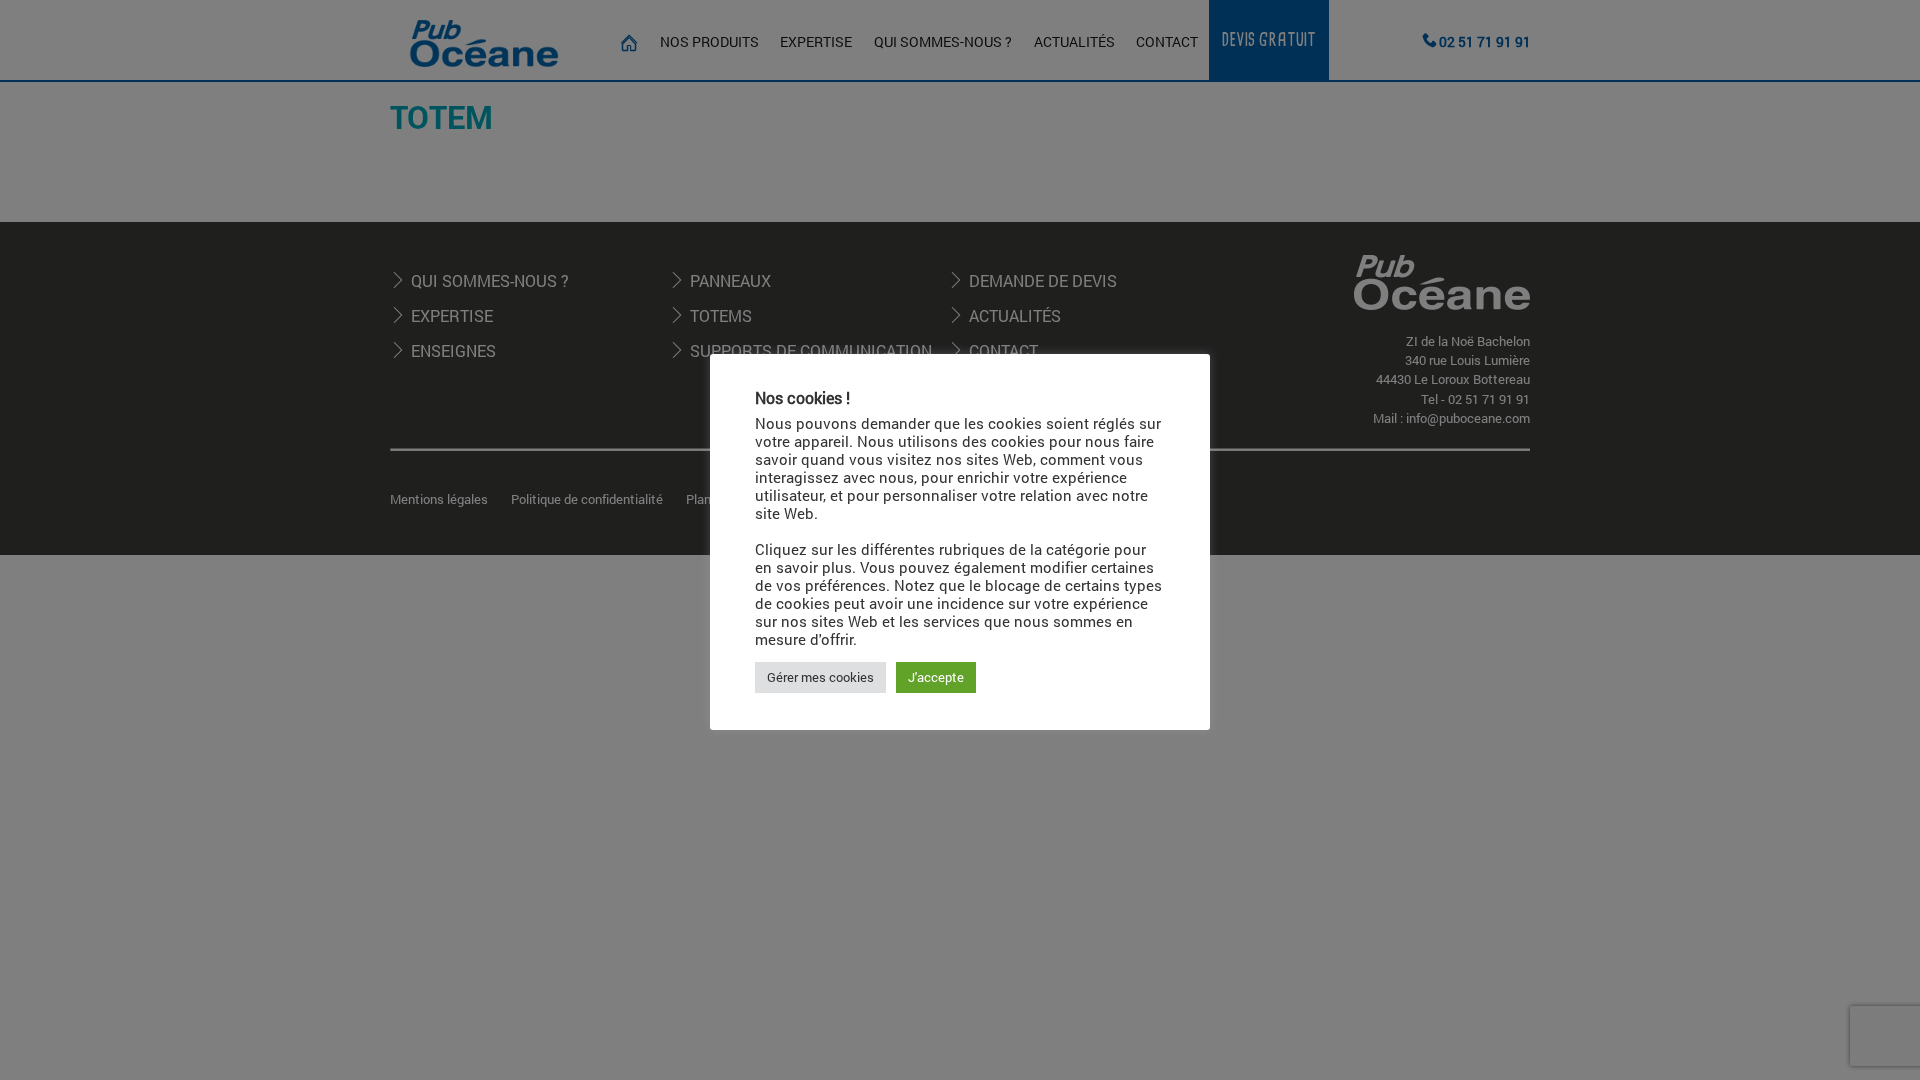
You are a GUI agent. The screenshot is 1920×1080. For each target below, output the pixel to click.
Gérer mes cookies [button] (820, 677)
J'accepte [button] (936, 677)
